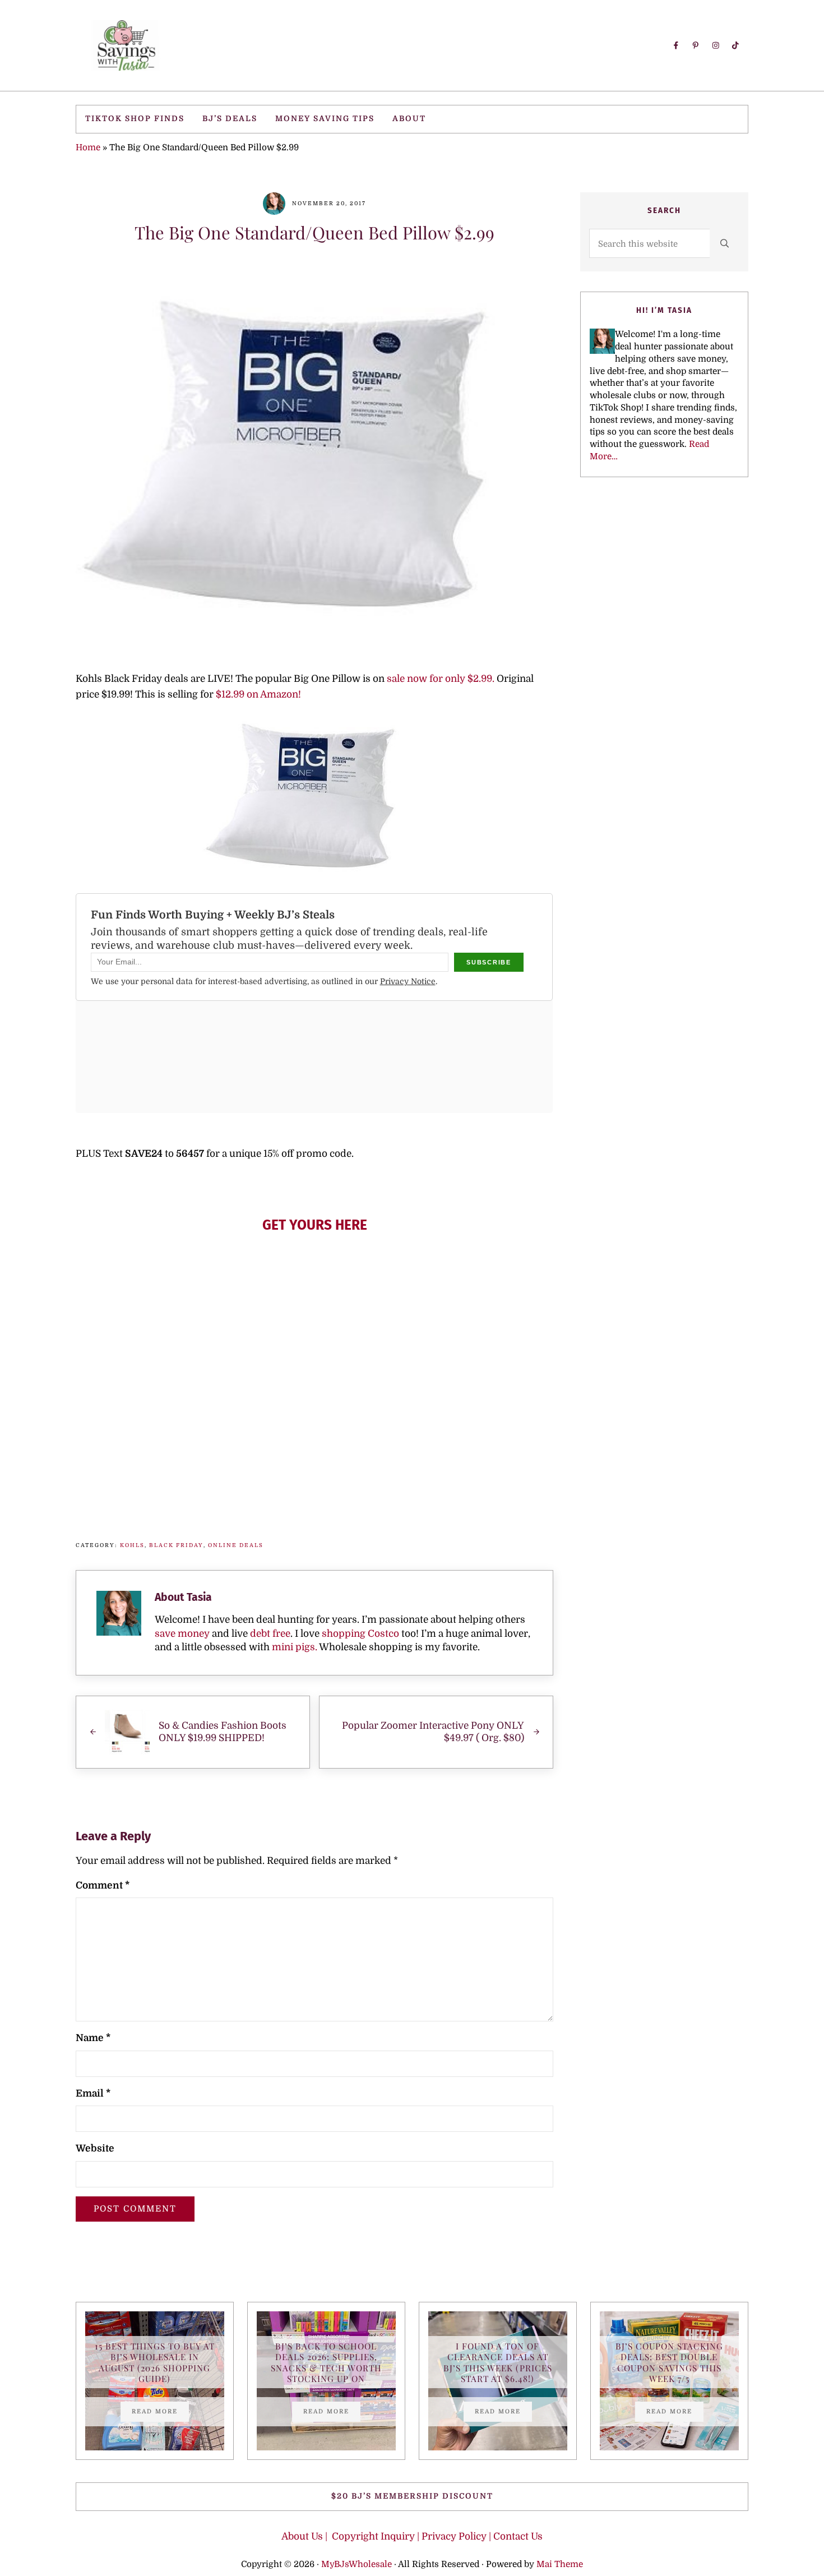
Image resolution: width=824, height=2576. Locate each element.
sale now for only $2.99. (439, 679)
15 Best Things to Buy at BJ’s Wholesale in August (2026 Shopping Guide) (155, 2362)
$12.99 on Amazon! (258, 694)
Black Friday (176, 1545)
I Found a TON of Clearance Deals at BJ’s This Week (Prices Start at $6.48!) (498, 2362)
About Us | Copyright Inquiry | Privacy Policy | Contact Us (412, 2536)
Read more (160, 2413)
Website (95, 2148)
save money (182, 1634)
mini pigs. (295, 1647)
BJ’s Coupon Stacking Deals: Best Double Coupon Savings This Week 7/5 (669, 2362)
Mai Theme (560, 2564)
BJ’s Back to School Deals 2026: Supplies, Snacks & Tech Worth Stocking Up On (326, 2362)
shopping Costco (359, 1634)
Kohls (132, 1545)
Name (93, 2038)
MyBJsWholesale (357, 2564)
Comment (103, 1885)
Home (88, 147)
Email (93, 2093)
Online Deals (236, 1545)
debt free (270, 1634)
